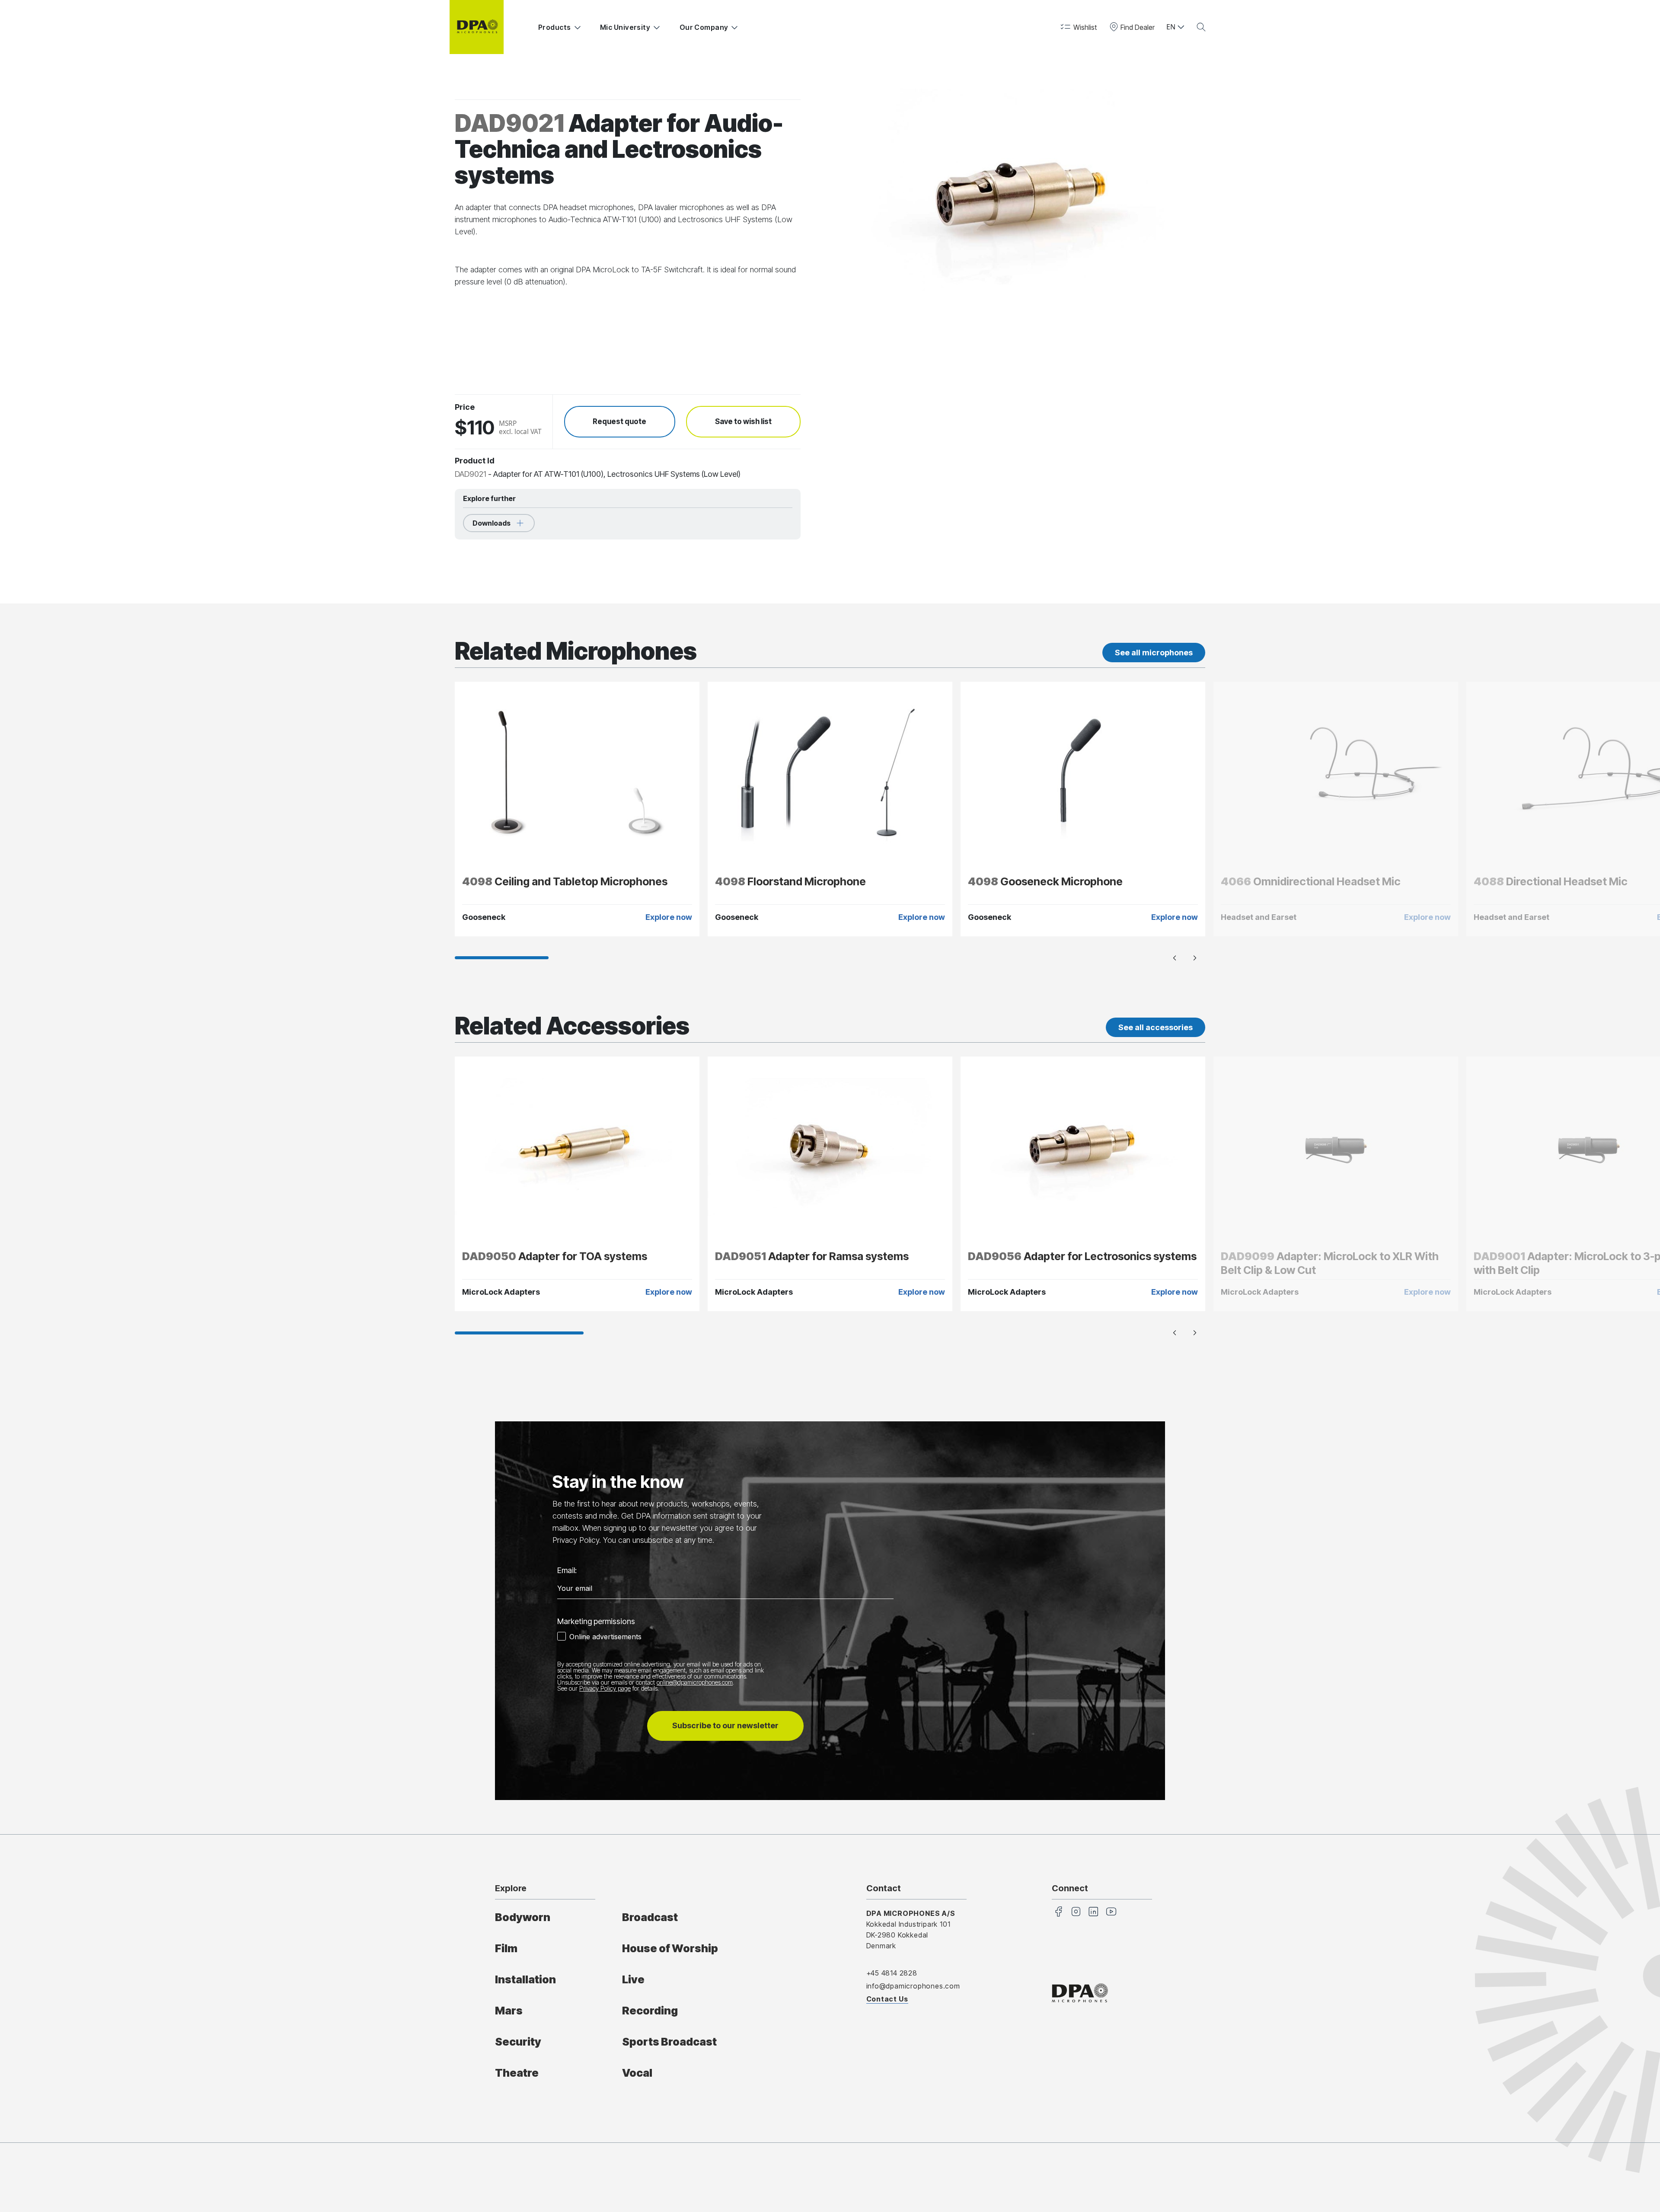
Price (465, 407)
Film (506, 1948)
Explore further (489, 498)
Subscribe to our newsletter (725, 1725)
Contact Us (887, 1999)
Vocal (637, 2073)
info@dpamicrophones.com (913, 1986)
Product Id (475, 461)
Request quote (619, 421)
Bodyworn (523, 1917)
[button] (1078, 27)
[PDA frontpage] (477, 27)
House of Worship (670, 1948)
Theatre (517, 2073)
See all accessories (1156, 1027)
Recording (650, 2011)
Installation (525, 1979)
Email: (567, 1570)
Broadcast (650, 1917)
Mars (509, 2011)
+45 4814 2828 (892, 1973)
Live (633, 1979)
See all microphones (1154, 653)
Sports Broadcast (669, 2042)
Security (518, 2042)
